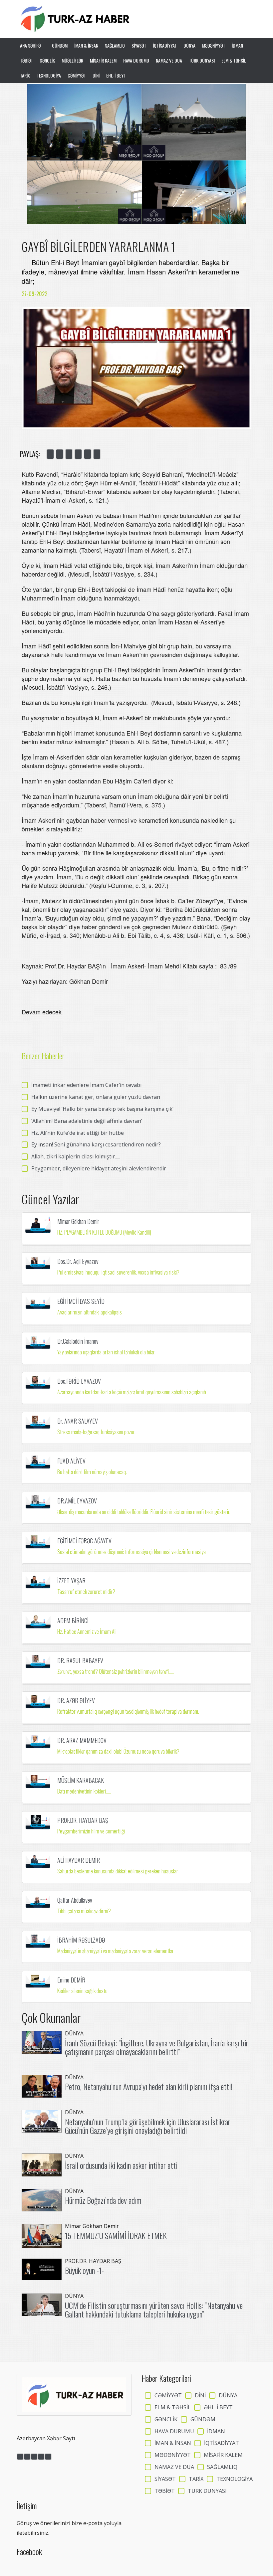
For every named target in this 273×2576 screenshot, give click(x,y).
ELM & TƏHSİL (234, 60)
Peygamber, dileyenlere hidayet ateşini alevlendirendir (99, 1168)
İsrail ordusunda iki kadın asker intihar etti (121, 2165)
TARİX (25, 75)
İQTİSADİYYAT (165, 45)
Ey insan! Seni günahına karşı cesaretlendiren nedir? (96, 1144)
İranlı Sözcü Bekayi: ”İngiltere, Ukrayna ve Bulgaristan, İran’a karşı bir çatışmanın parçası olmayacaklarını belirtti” (157, 2047)
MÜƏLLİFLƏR (72, 60)
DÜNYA (189, 45)
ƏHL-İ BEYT (218, 2407)
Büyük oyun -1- (84, 2270)
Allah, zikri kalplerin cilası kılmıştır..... (76, 1156)
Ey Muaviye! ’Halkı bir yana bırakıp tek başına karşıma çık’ (102, 1109)
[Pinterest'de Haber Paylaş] (97, 454)
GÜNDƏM (60, 45)
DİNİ (96, 75)
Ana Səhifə (31, 45)
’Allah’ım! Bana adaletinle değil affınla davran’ (87, 1121)
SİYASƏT (139, 45)
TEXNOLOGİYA (49, 75)
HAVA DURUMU (136, 60)
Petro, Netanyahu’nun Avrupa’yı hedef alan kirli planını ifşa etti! (148, 2086)
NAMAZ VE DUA (169, 60)
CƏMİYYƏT (77, 75)
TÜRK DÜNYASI (202, 60)
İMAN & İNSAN (86, 45)
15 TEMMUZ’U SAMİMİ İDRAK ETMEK (116, 2235)
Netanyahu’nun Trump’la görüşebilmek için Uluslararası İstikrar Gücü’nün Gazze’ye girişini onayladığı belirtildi (148, 2126)
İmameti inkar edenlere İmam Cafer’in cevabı (86, 1085)
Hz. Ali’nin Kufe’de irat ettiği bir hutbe (78, 1133)
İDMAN (237, 45)
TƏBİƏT (26, 60)
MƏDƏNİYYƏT (214, 45)
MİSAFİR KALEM (103, 60)
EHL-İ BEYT (116, 75)
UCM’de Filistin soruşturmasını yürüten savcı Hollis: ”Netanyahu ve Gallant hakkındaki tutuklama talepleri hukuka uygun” (154, 2310)
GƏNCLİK (47, 60)
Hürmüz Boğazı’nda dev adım (103, 2200)
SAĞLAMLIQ (115, 45)
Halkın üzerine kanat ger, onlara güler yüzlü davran (96, 1097)
